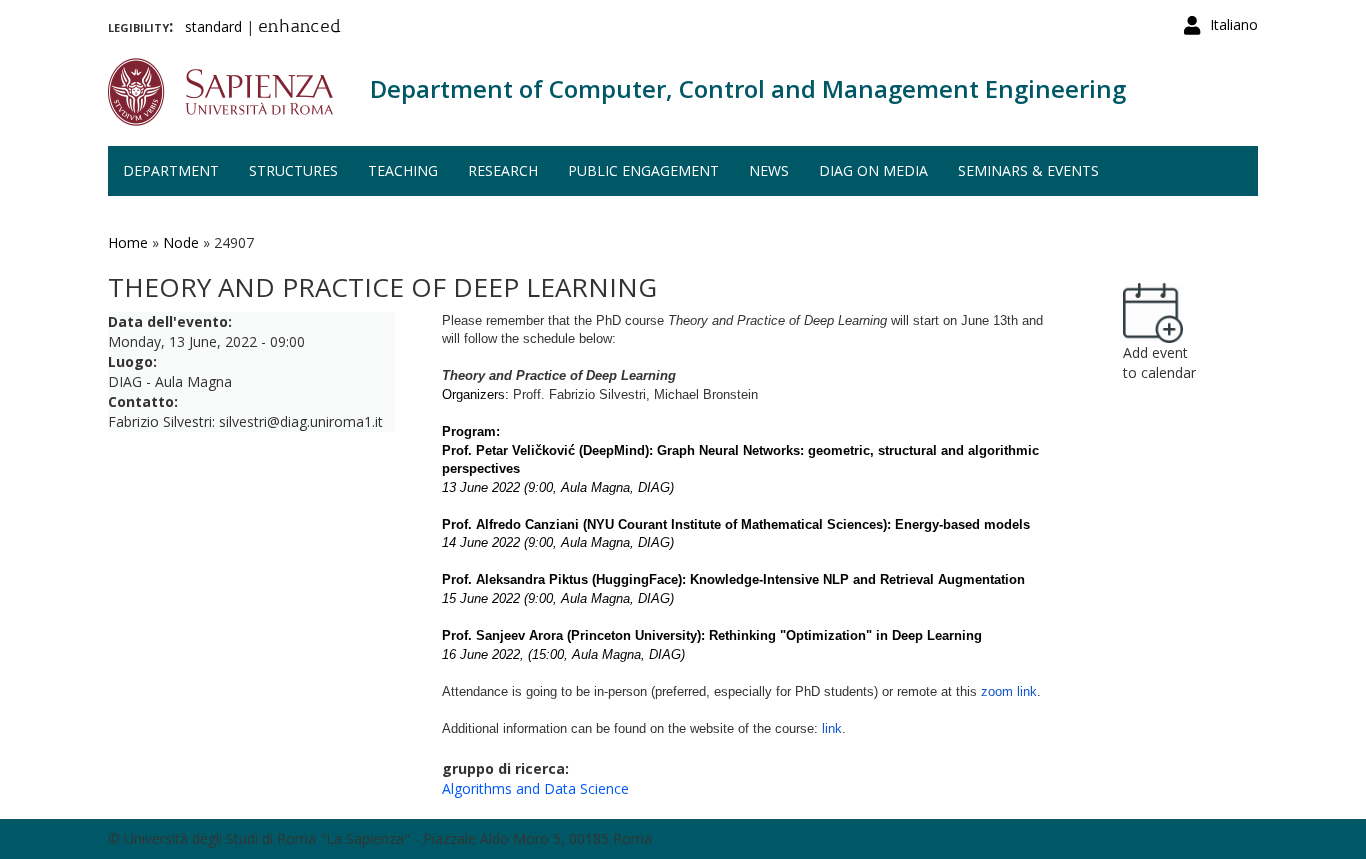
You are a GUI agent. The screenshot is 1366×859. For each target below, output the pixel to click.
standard (213, 26)
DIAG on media (873, 170)
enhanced (299, 28)
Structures (293, 170)
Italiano (1234, 24)
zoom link (1009, 691)
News (769, 170)
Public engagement (643, 170)
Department (171, 170)
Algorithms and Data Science (535, 788)
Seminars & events (1028, 170)
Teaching (403, 170)
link (832, 728)
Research (503, 170)
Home (128, 242)
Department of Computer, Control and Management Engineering (748, 88)
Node (181, 242)
